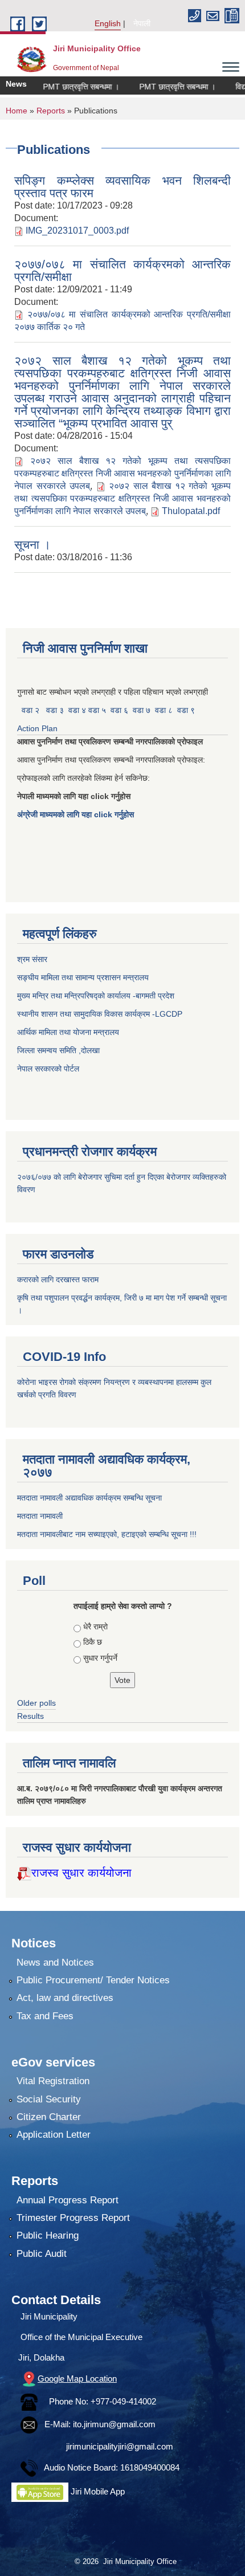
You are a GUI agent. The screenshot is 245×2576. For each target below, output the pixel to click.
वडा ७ (142, 710)
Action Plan (38, 728)
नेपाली (142, 23)
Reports (51, 111)
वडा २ (30, 710)
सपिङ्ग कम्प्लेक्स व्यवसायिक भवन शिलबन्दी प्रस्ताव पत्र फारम (122, 187)
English (108, 23)
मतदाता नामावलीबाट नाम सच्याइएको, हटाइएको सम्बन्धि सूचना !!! (107, 1534)
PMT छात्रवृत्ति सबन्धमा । (66, 87)
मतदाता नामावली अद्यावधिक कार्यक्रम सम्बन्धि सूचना (89, 1498)
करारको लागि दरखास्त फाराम (58, 1279)
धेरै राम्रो (95, 1627)
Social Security (49, 2099)
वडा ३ (55, 710)
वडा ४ (78, 710)
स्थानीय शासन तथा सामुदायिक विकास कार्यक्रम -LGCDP (100, 1014)
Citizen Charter (49, 2117)
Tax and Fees (45, 2016)
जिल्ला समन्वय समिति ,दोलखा (60, 1050)
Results (30, 1716)
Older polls (36, 1703)
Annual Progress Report (68, 2200)
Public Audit (42, 2254)
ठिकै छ (93, 1642)
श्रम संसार (33, 959)
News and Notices (55, 1962)
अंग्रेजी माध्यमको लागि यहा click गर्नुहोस (77, 814)
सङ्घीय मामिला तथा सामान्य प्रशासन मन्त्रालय (83, 977)
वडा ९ (186, 710)
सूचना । (32, 545)
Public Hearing (48, 2235)
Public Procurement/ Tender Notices (93, 1980)
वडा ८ (164, 710)
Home (17, 111)
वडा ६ (119, 710)
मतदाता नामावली (40, 1516)
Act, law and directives (65, 1998)
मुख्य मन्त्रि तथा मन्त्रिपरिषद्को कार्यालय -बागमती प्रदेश (98, 996)
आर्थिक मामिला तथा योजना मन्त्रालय (68, 1032)
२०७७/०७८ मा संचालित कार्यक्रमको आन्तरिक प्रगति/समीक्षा (122, 270)
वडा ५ (97, 710)
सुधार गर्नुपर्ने (100, 1658)
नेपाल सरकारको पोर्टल (48, 1069)
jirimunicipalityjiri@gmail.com (120, 2446)
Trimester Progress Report (73, 2218)
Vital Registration (53, 2081)
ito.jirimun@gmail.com (114, 2424)
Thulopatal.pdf (191, 511)
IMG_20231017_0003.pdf (77, 231)
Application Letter (54, 2135)
